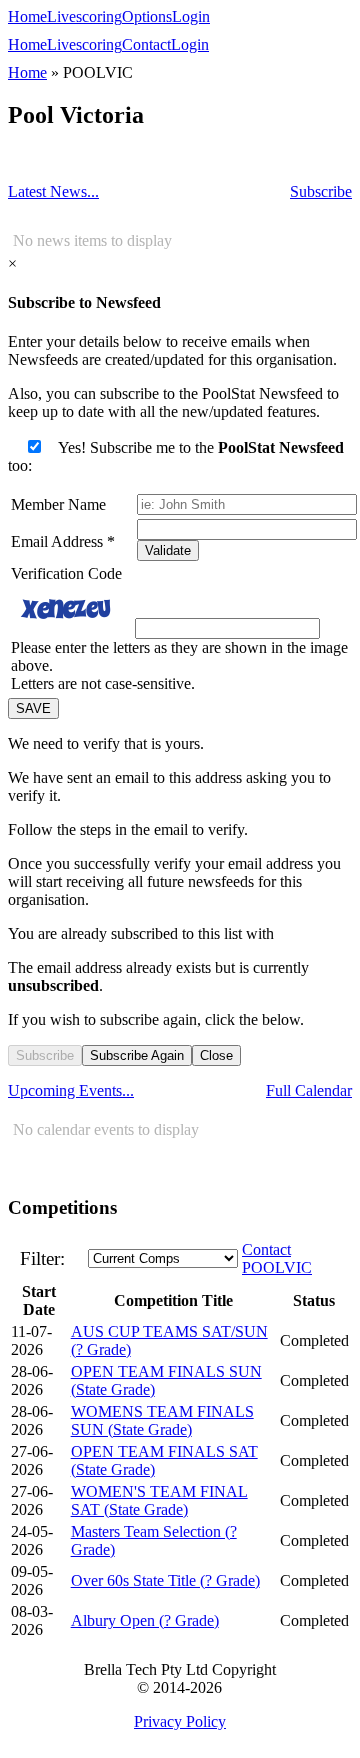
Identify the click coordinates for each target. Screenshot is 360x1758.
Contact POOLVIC (277, 1258)
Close (216, 1055)
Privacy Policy (180, 1721)
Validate (168, 550)
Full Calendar (309, 1090)
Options (147, 16)
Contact (146, 44)
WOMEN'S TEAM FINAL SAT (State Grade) (159, 1500)
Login (191, 16)
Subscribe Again (137, 1055)
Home (27, 16)
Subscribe (321, 191)
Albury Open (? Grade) (145, 1620)
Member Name (58, 504)
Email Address (63, 541)
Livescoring (84, 16)
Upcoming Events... (71, 1090)
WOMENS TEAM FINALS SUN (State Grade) (162, 1420)
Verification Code (66, 573)
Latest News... (53, 191)
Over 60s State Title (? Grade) (165, 1580)
